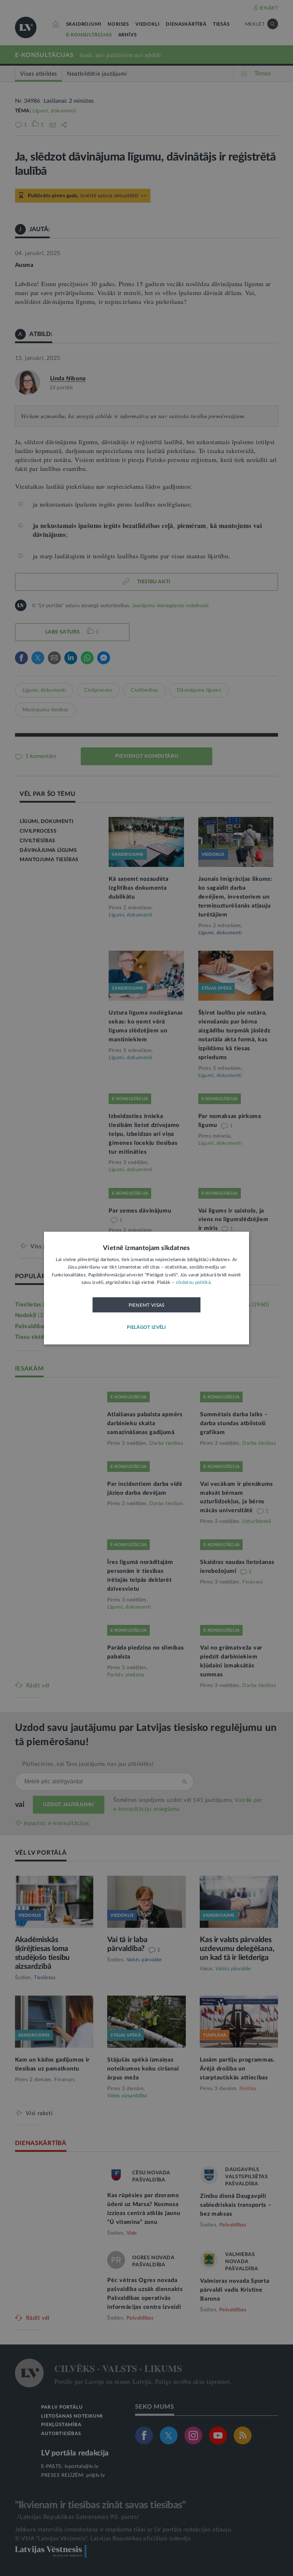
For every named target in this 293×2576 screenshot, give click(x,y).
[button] (146, 1328)
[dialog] (146, 1288)
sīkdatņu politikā (193, 1283)
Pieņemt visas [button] (147, 1305)
